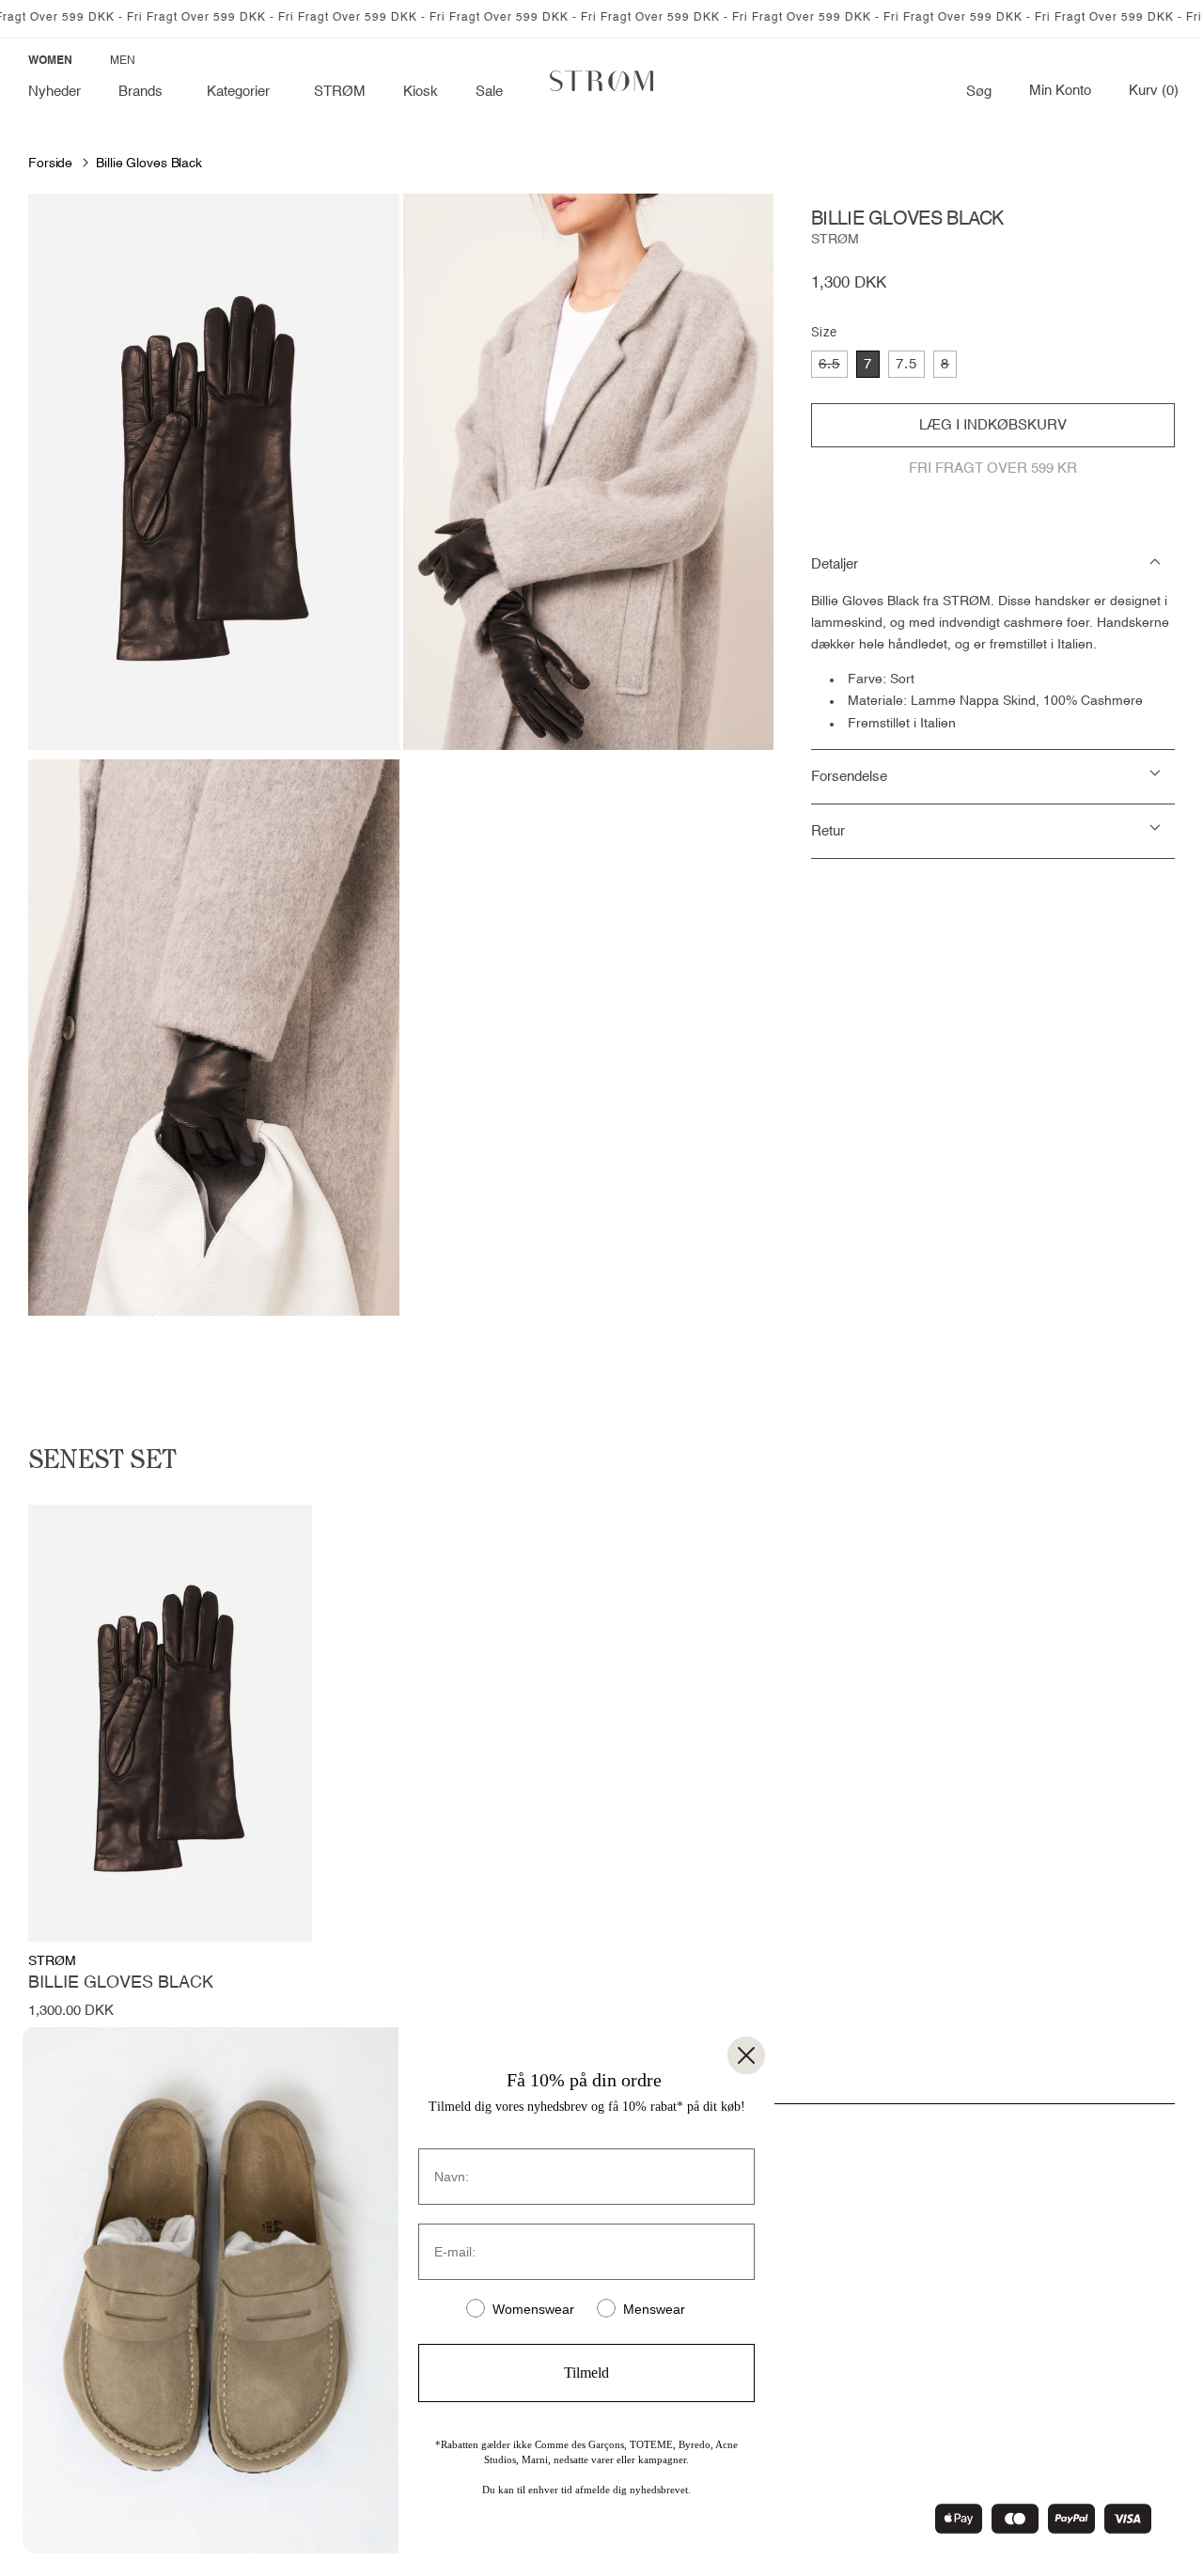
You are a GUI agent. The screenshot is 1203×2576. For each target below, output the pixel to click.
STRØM (835, 240)
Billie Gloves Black (149, 164)
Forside (50, 164)
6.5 (833, 367)
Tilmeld (586, 2373)
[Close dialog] (746, 2055)
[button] (144, 92)
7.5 (906, 364)
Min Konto (1060, 91)
